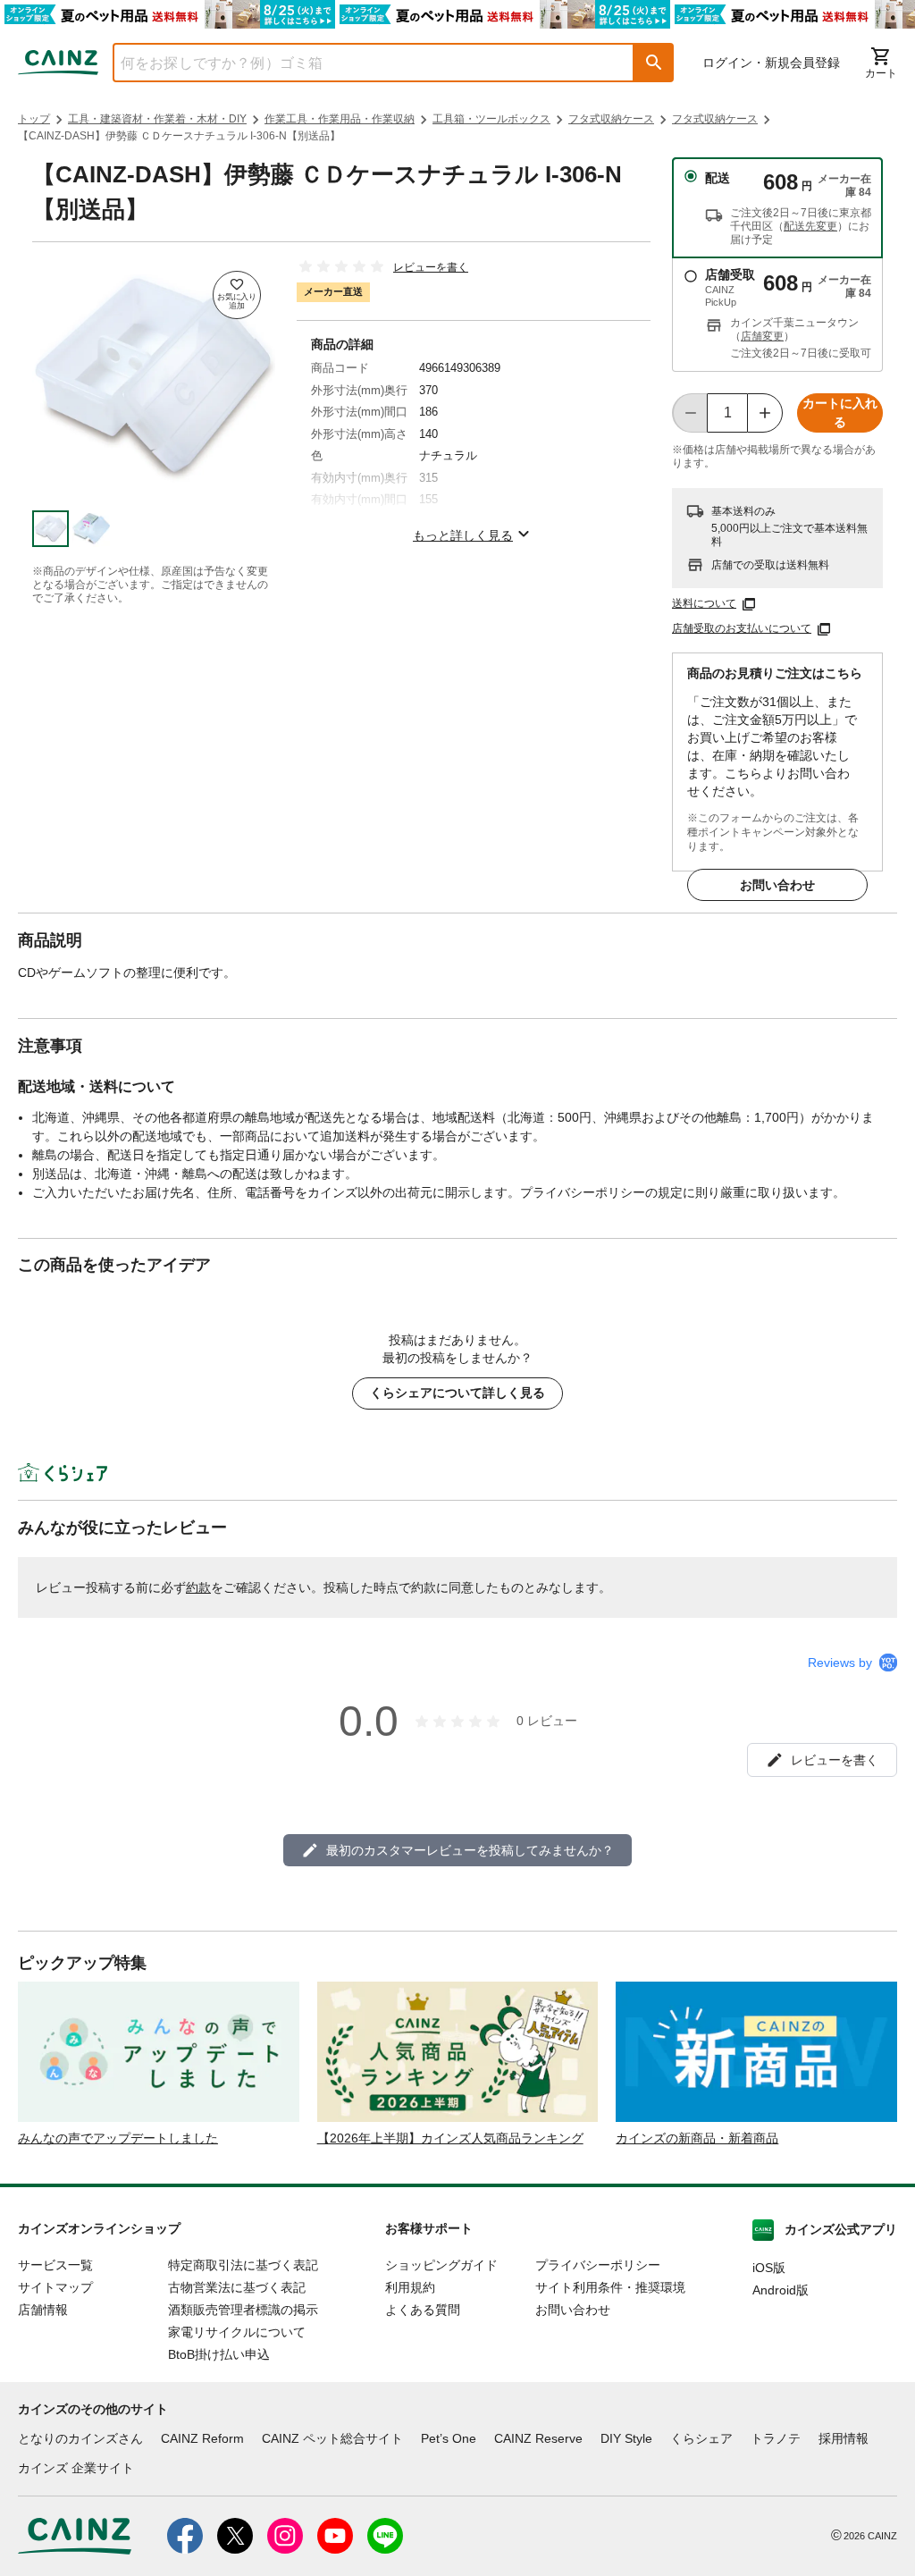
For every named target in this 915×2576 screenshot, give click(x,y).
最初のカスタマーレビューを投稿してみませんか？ (470, 1850)
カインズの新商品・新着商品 (697, 2138)
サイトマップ (55, 2287)
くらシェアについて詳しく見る (457, 1393)
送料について (704, 603)
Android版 (781, 2290)
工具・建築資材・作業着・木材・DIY (157, 119)
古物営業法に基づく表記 (237, 2287)
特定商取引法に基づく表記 (243, 2265)
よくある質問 (423, 2310)
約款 (198, 1587)
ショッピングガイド (441, 2265)
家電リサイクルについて (237, 2332)
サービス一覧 (55, 2265)
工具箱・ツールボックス (491, 119)
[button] (654, 63)
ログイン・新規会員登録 (771, 63)
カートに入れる (840, 412)
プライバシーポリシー (598, 2265)
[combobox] (360, 63)
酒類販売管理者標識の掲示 (243, 2310)
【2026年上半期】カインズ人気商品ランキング (450, 2138)
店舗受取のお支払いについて (742, 628)
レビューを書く (431, 267)
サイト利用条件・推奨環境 (610, 2287)
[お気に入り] (237, 295)
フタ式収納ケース (611, 119)
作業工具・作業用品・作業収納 (340, 119)
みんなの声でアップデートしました (118, 2138)
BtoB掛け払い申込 (219, 2354)
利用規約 (410, 2287)
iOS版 (769, 2268)
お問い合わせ (777, 885)
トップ (34, 119)
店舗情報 (43, 2310)
